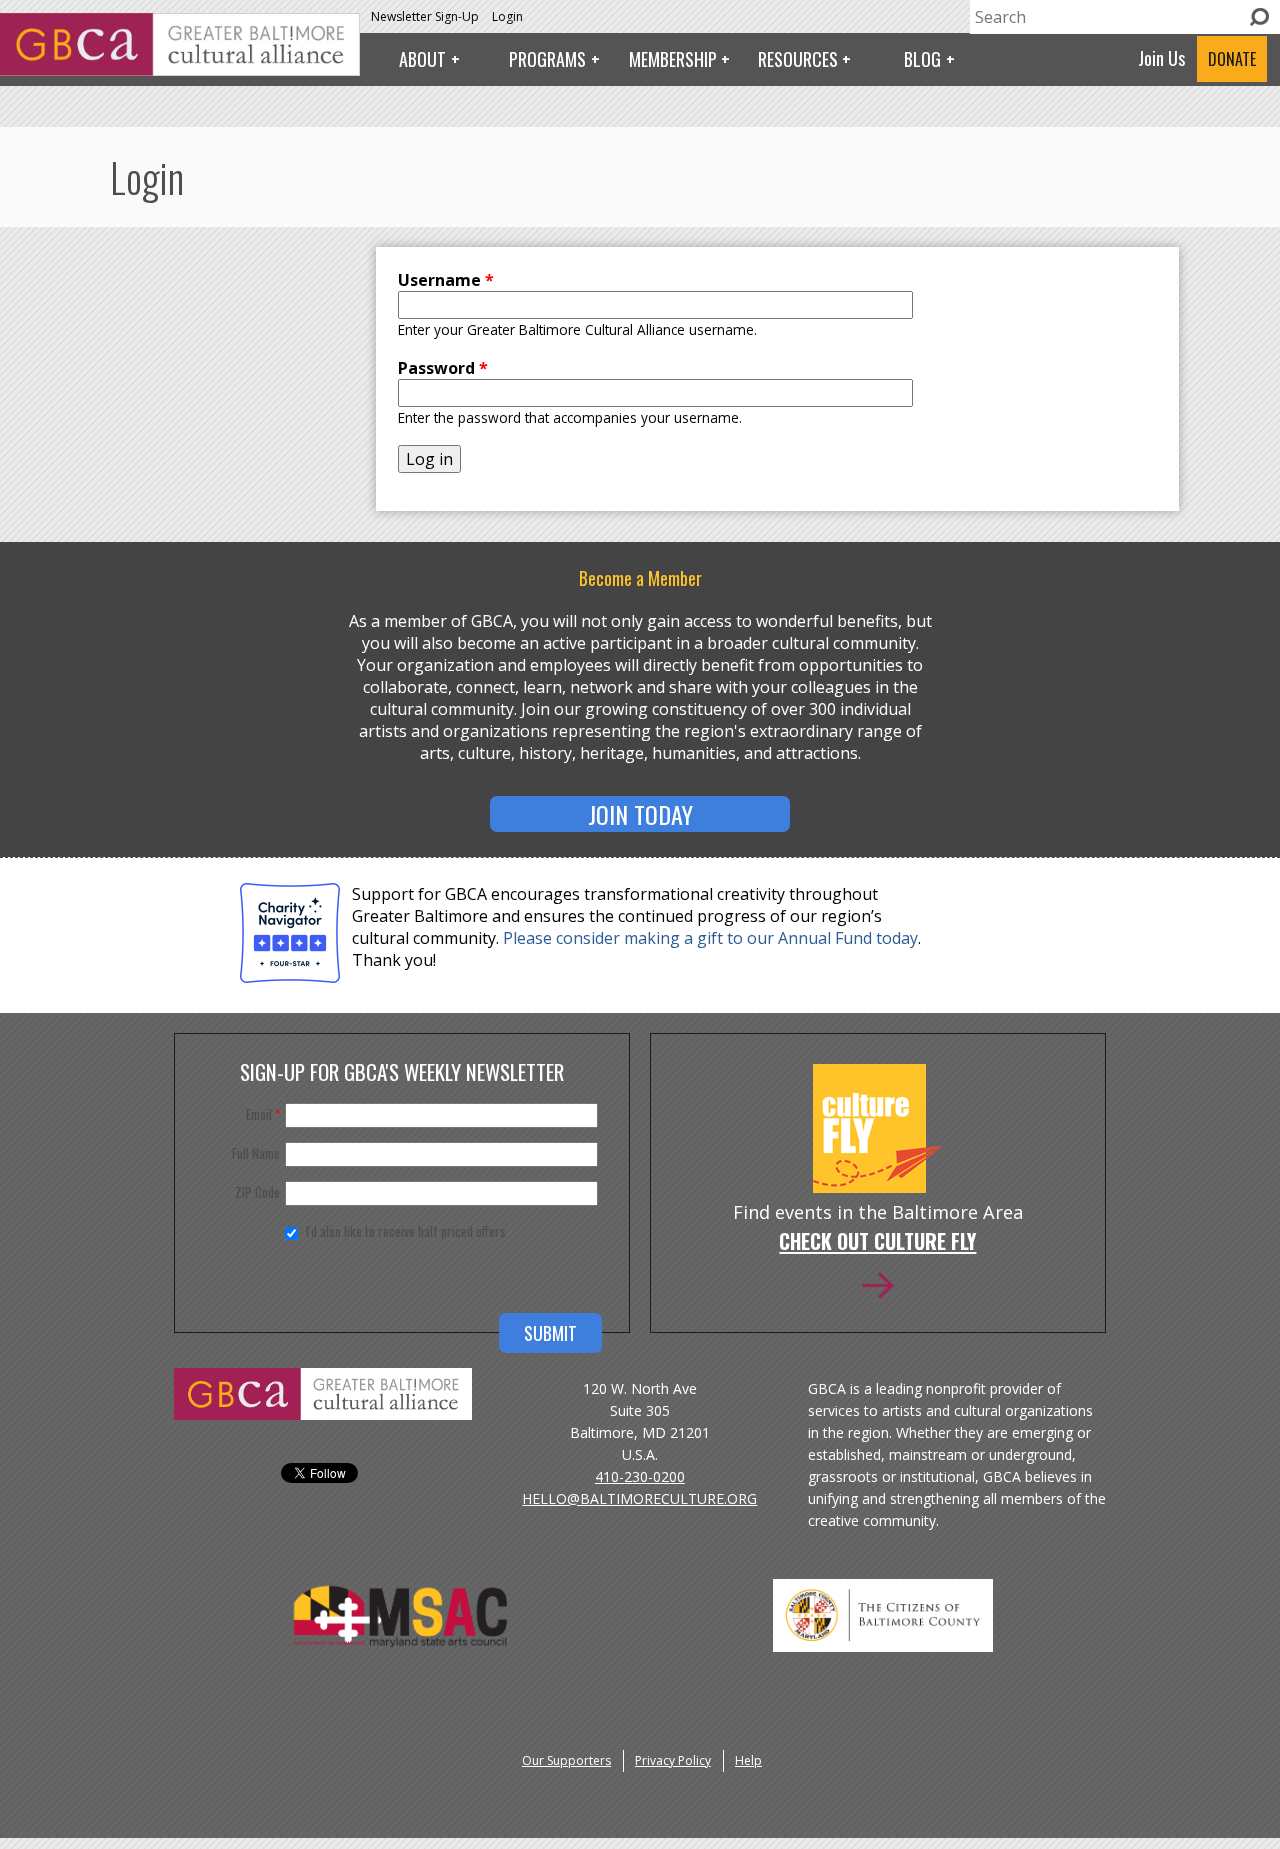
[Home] (180, 70)
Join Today (640, 814)
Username (446, 280)
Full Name (256, 1153)
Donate (1232, 59)
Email (263, 1114)
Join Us (1161, 58)
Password (443, 368)
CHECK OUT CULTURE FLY (877, 1243)
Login (507, 16)
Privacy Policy (673, 1760)
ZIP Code (257, 1192)
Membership (673, 59)
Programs (547, 59)
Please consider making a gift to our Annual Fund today (710, 938)
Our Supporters (566, 1760)
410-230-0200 (640, 1476)
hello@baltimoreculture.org (639, 1498)
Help (748, 1760)
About (422, 59)
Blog (922, 59)
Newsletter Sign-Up (425, 16)
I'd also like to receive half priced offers (406, 1231)
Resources (798, 59)
